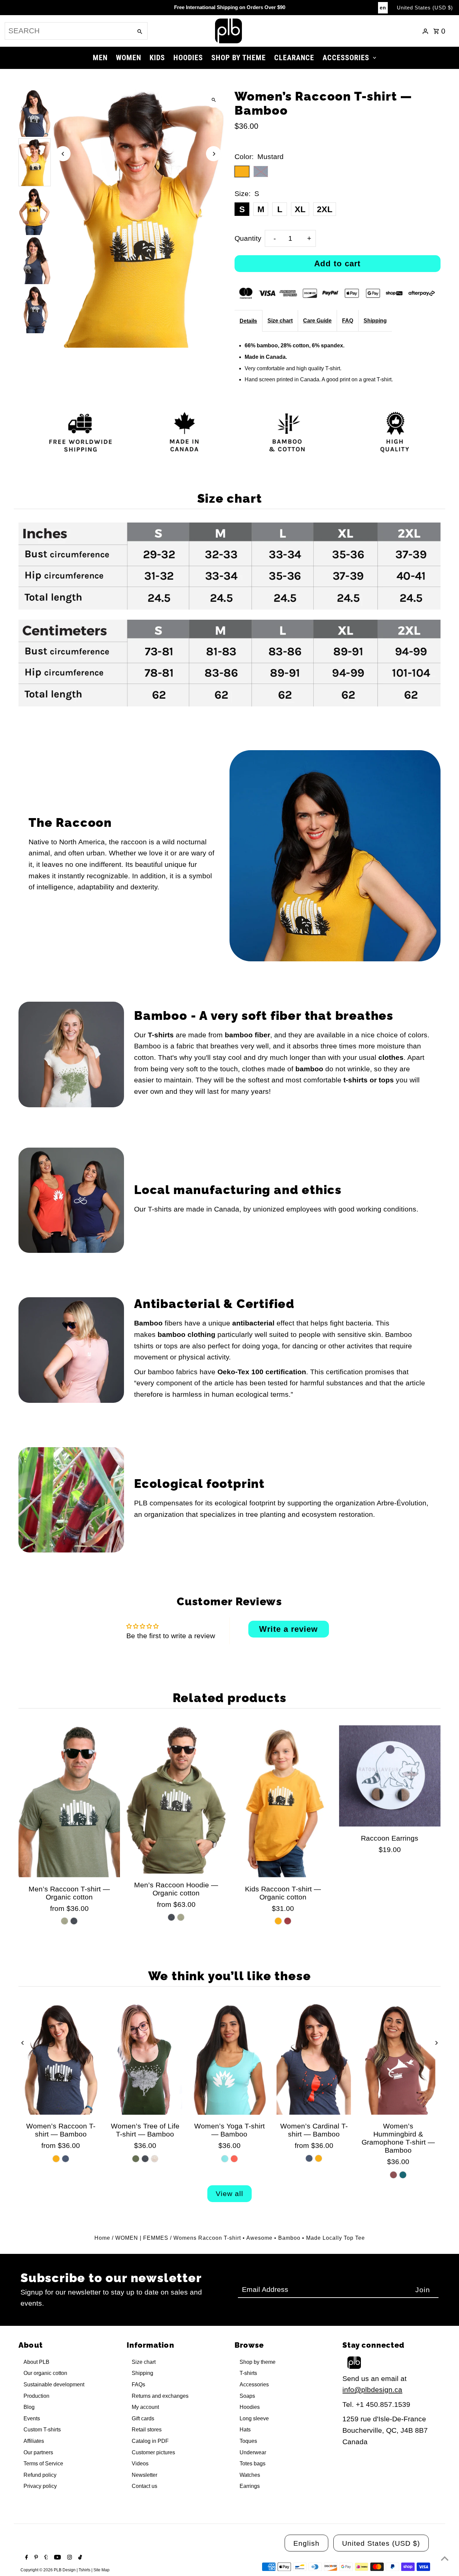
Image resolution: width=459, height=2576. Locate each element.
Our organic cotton (45, 2373)
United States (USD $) (425, 8)
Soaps (247, 2396)
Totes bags (253, 2464)
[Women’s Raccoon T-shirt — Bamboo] (61, 2059)
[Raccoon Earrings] (390, 1776)
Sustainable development (54, 2385)
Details (248, 321)
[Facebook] (26, 2558)
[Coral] (234, 2159)
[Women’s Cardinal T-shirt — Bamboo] (314, 2059)
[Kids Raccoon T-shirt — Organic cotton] (283, 1801)
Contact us (144, 2486)
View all (229, 2194)
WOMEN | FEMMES (142, 2238)
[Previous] (63, 154)
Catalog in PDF (150, 2441)
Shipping (375, 321)
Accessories (254, 2385)
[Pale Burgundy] (288, 1921)
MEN (100, 58)
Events (32, 2418)
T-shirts (248, 2373)
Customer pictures (153, 2452)
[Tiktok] (79, 2558)
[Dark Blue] (66, 2159)
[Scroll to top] (445, 2558)
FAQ (348, 321)
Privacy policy (40, 2486)
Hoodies (250, 2407)
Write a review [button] (288, 1629)
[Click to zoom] (214, 100)
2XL (325, 209)
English (306, 2543)
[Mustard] (278, 1921)
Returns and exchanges (160, 2396)
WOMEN (129, 58)
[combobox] (68, 31)
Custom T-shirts (42, 2430)
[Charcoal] (74, 1921)
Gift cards (143, 2418)
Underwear (253, 2452)
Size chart (280, 321)
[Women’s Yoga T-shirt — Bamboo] (229, 2059)
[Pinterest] (35, 2558)
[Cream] (155, 2159)
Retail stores (147, 2430)
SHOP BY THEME (239, 58)
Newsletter (144, 2475)
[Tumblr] (45, 2558)
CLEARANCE (294, 58)
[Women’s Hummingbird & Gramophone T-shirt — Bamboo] (398, 2059)
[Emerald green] (403, 2175)
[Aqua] (225, 2159)
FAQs (138, 2385)
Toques (248, 2441)
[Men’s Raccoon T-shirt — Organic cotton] (69, 1801)
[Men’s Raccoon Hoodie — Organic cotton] (176, 1799)
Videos (140, 2464)
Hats (245, 2430)
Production (36, 2396)
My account (145, 2407)
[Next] (214, 154)
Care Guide (317, 321)
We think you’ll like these (230, 1976)
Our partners (38, 2452)
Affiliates (34, 2441)
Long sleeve (254, 2418)
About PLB (36, 2362)
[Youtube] (57, 2558)
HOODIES (188, 58)
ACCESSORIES (346, 58)
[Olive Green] (136, 2159)
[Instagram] (69, 2558)
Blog (29, 2407)
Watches (250, 2475)
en (383, 8)
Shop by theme (258, 2362)
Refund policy (40, 2475)
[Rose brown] (393, 2175)
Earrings (250, 2486)
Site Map (101, 2570)
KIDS (157, 58)
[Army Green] (65, 1921)
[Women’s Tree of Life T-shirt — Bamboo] (145, 2059)
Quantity (248, 238)
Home (102, 2238)
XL (300, 209)
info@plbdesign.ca (372, 2390)
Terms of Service (43, 2464)
